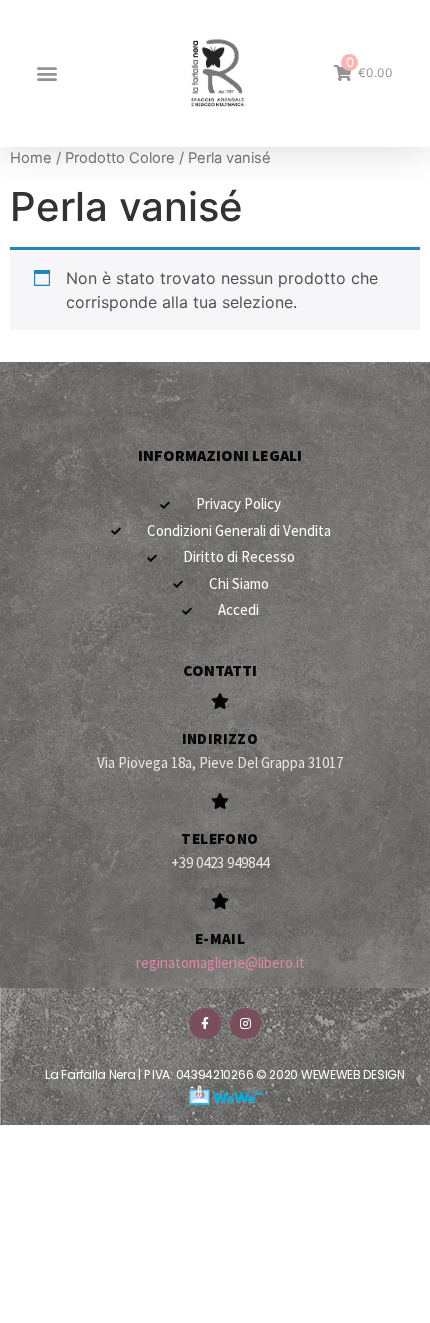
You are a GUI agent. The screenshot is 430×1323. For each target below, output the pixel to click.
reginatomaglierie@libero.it (220, 962)
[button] (46, 73)
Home (31, 158)
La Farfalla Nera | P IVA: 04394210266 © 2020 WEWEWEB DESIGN (224, 1074)
